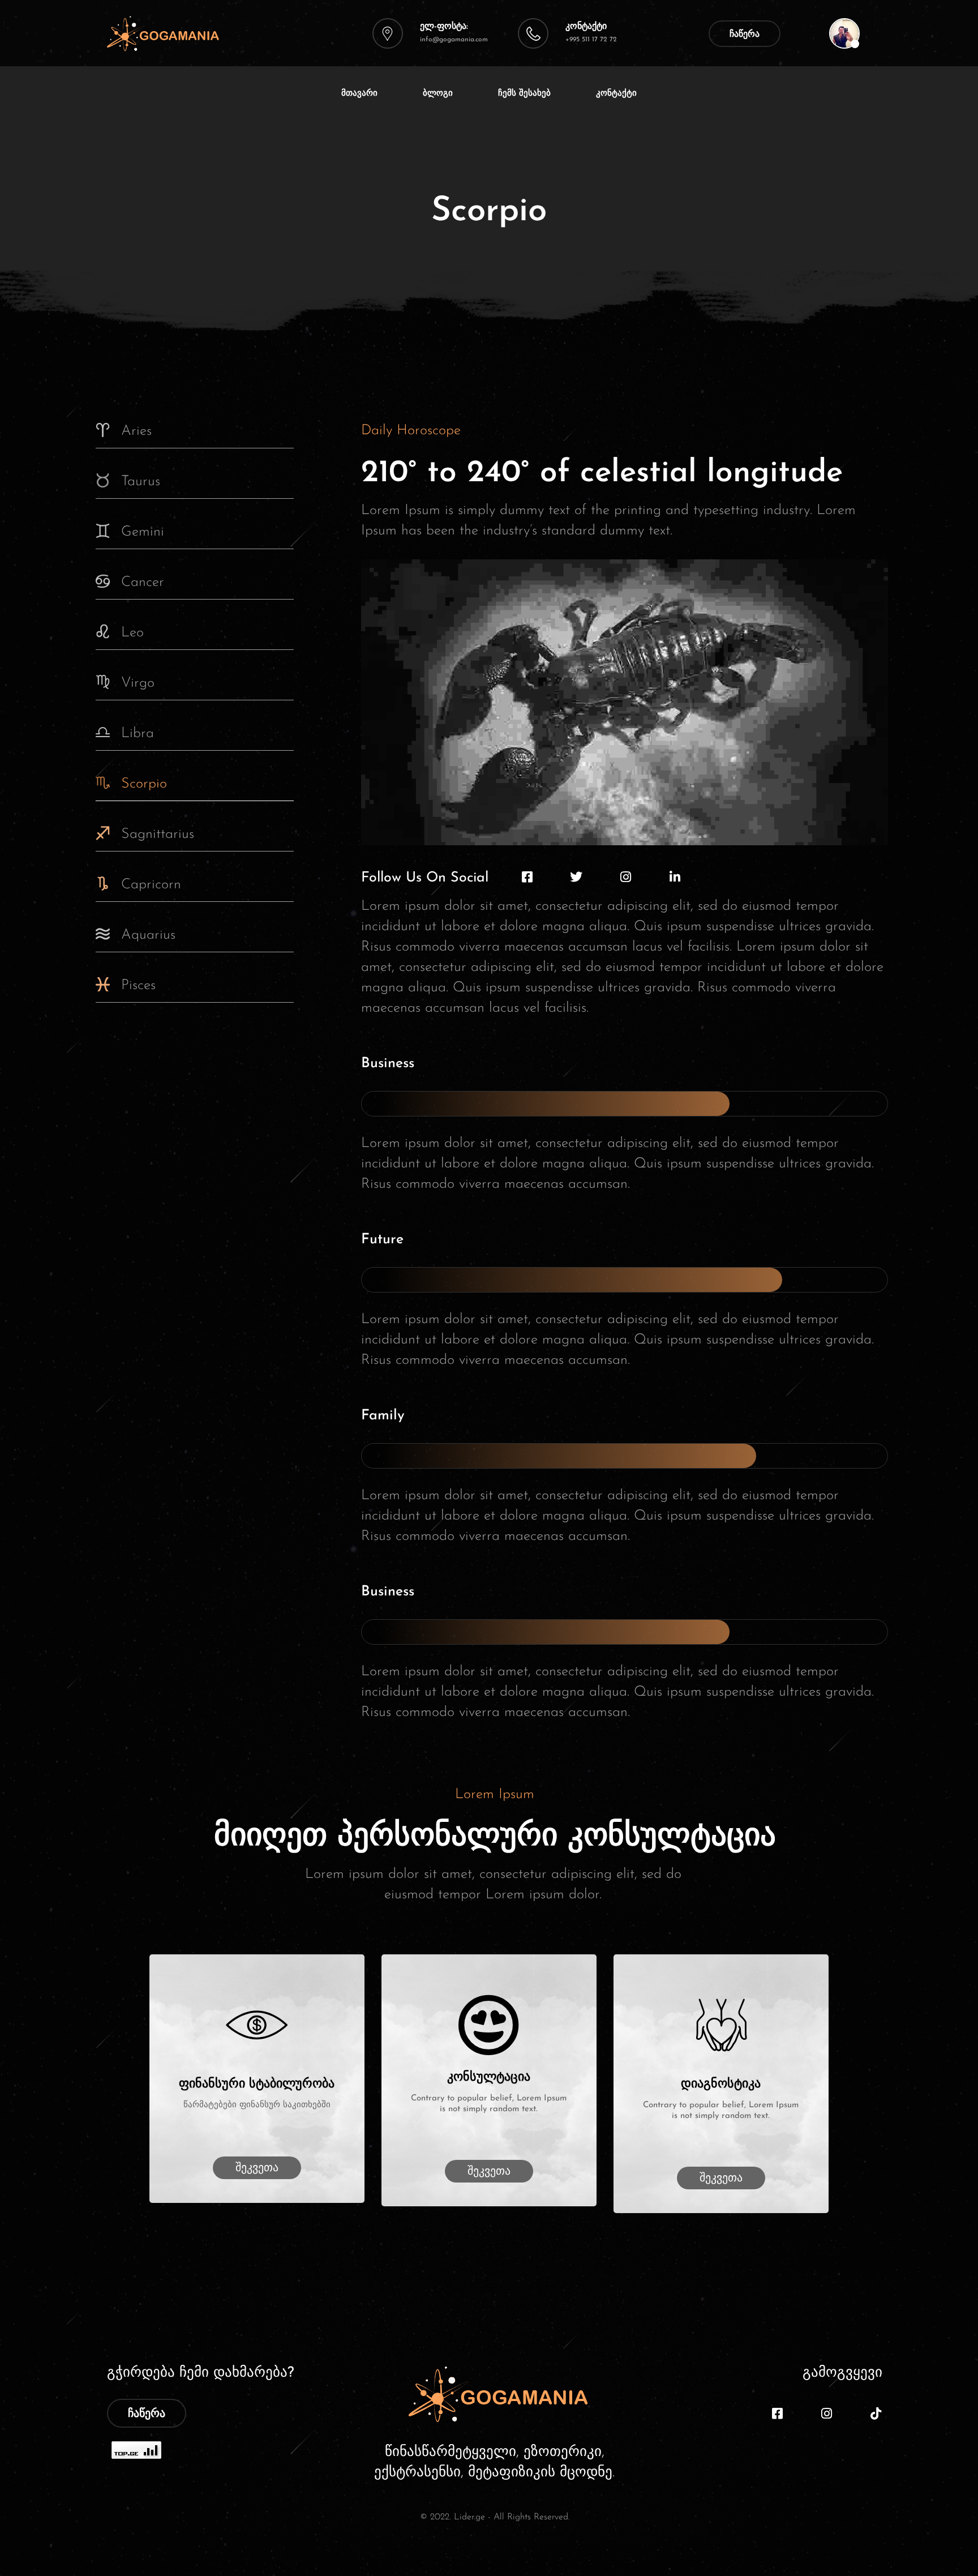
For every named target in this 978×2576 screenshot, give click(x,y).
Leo (132, 633)
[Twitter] (576, 877)
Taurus (141, 482)
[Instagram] (625, 877)
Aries (136, 431)
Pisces (138, 985)
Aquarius (148, 935)
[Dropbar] (844, 33)
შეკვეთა (257, 2168)
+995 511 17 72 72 (591, 40)
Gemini (143, 532)
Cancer (143, 582)
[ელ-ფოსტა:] (388, 33)
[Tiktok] (876, 2414)
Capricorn (151, 885)
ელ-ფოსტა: (444, 27)
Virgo (138, 683)
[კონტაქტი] (533, 33)
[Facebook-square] (527, 877)
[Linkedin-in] (675, 877)
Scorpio (144, 784)
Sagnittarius (158, 834)
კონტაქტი (586, 27)
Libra (138, 733)
